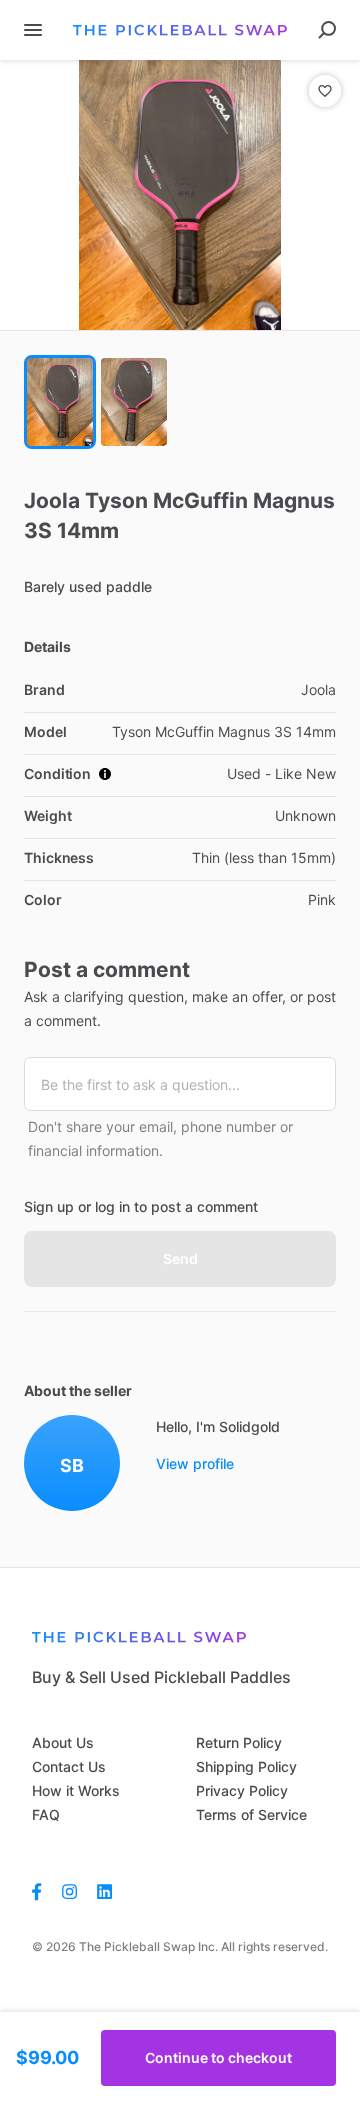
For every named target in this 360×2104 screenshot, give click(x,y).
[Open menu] (33, 30)
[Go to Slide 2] (134, 402)
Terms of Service (251, 1814)
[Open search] (327, 30)
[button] (180, 195)
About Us (63, 1742)
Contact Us (69, 1766)
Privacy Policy (242, 1790)
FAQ (46, 1814)
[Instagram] (69, 1891)
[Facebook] (42, 1891)
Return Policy (239, 1742)
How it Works (76, 1790)
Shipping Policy (246, 1766)
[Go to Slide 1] (60, 402)
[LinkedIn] (104, 1891)
